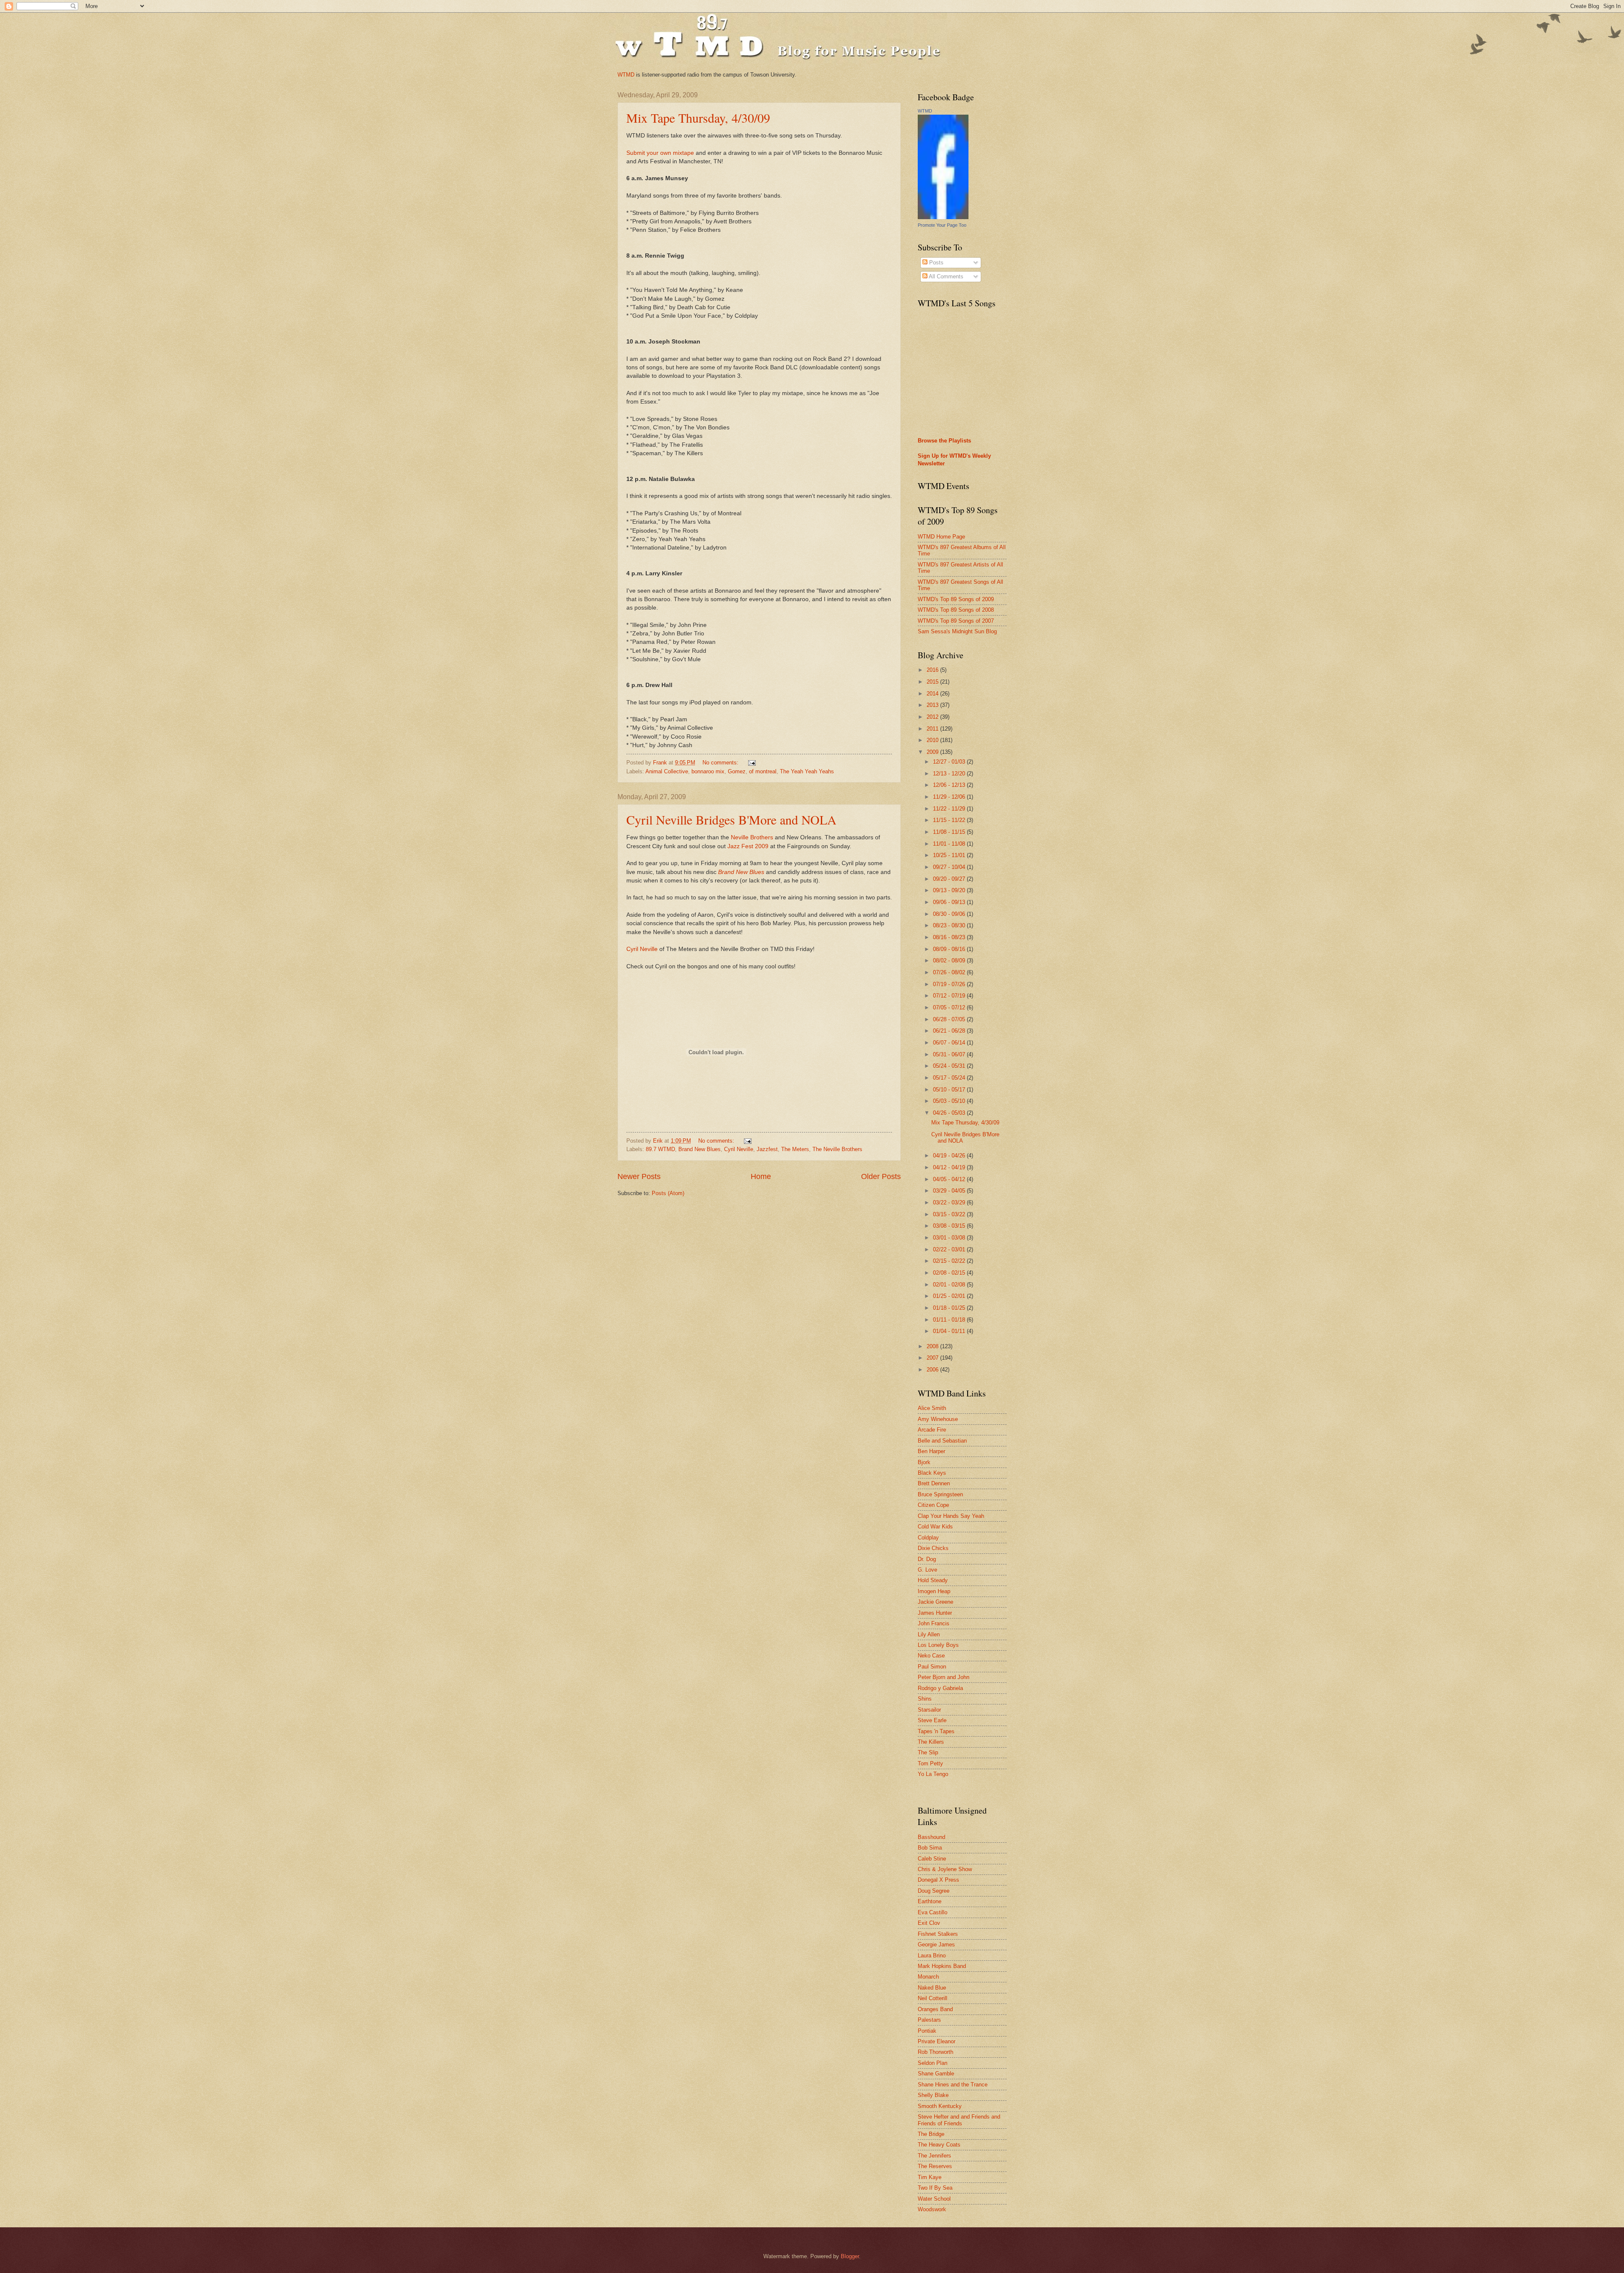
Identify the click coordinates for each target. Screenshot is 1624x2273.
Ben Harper (931, 1451)
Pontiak (927, 2031)
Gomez (737, 771)
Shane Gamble (936, 2074)
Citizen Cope (933, 1505)
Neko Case (931, 1656)
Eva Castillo (933, 1912)
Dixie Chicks (933, 1548)
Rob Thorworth (935, 2052)
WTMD (626, 75)
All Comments (945, 276)
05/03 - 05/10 (950, 1101)
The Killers (931, 1742)
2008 (933, 1346)
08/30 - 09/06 (950, 914)
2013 (933, 705)
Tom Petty (930, 1763)
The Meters (795, 1149)
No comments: (721, 763)
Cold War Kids (935, 1527)
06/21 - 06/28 (950, 1031)
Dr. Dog (927, 1559)
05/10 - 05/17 (950, 1090)
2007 (933, 1358)
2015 (933, 682)
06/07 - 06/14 (950, 1043)
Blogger (850, 2256)
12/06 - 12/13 (950, 785)
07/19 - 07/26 (950, 984)
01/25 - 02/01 (950, 1296)
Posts (935, 262)
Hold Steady (933, 1580)
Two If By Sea (935, 2188)
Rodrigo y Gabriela (940, 1688)
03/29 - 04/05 (950, 1191)
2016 (933, 670)
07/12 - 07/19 (950, 996)
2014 (933, 694)
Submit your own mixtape (660, 153)
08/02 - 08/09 (950, 961)
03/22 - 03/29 (950, 1202)
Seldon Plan (933, 2063)
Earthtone (930, 1901)
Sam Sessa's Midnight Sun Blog (957, 631)
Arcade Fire (932, 1430)
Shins (925, 1699)
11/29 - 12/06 (950, 797)
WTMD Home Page (941, 537)
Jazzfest (767, 1149)
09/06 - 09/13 (950, 902)
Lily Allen (929, 1634)
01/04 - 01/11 (950, 1331)
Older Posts (881, 1176)
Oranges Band (935, 2009)
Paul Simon (932, 1667)
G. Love (927, 1570)
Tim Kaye (930, 2177)
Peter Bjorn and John (944, 1677)
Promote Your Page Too (942, 225)
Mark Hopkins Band (942, 1966)
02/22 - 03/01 (950, 1249)
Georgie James (936, 1945)
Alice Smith (932, 1408)
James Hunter (935, 1613)
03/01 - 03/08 (950, 1238)
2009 (933, 752)
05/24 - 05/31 (950, 1066)
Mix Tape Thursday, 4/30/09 (698, 118)
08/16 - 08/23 (950, 937)
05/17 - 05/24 (950, 1078)
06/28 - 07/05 (950, 1019)
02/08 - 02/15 (950, 1273)
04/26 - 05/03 (950, 1113)
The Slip (928, 1752)
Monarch (928, 1977)
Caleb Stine (932, 1859)
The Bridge (931, 2134)
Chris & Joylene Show (945, 1869)
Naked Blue (932, 1988)
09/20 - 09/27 (950, 879)
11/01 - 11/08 (950, 844)
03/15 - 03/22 (950, 1214)
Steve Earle (932, 1720)
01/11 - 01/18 (950, 1320)
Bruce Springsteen (940, 1494)
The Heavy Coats (939, 2145)
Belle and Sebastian (942, 1441)
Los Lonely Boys (938, 1645)
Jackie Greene (935, 1602)
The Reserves (935, 2166)
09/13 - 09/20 (950, 890)
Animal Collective (667, 771)
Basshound (931, 1837)
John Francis (934, 1623)
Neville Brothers (752, 837)
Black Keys (932, 1473)
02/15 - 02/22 (950, 1261)
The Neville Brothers (837, 1149)
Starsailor (929, 1710)
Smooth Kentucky (940, 2106)
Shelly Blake (933, 2095)
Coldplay (928, 1538)
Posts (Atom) (668, 1193)
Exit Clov (929, 1923)
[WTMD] (943, 217)
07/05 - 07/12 (950, 1007)
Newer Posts (639, 1176)
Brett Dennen (934, 1483)
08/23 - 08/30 (950, 925)
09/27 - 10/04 (950, 867)
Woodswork (932, 2209)
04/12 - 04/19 (950, 1167)
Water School (934, 2199)
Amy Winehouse (938, 1419)
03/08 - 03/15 (950, 1226)
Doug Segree (934, 1891)
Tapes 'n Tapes (936, 1731)
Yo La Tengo (933, 1774)
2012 (933, 717)
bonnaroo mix (708, 771)
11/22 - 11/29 (950, 809)
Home (761, 1176)
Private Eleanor (937, 2041)
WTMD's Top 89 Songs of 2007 (956, 621)
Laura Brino (932, 1956)
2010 (933, 740)
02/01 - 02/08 (950, 1285)
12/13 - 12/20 (950, 774)
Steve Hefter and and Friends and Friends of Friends (959, 2120)
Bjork (924, 1462)
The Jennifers (934, 2156)
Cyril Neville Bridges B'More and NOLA (731, 819)
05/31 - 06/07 (950, 1054)
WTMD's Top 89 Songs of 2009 (956, 599)
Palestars (929, 2020)
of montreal (763, 771)
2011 (933, 729)
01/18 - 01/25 (950, 1308)
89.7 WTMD (660, 1149)
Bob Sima (930, 1848)
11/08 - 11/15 (950, 832)
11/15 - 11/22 (950, 820)
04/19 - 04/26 (950, 1156)
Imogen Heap (934, 1591)
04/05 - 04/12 (950, 1179)
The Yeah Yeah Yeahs (807, 771)
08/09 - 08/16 (950, 949)
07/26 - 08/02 (950, 972)
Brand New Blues (741, 872)
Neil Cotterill (933, 1998)
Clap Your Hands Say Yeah (951, 1516)
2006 (933, 1370)
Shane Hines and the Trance (953, 2085)
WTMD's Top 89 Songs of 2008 (956, 610)
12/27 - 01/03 (950, 762)
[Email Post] (752, 763)
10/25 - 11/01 (950, 855)
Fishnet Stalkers (938, 1934)
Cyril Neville (642, 949)
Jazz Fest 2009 (748, 846)
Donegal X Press (938, 1880)
